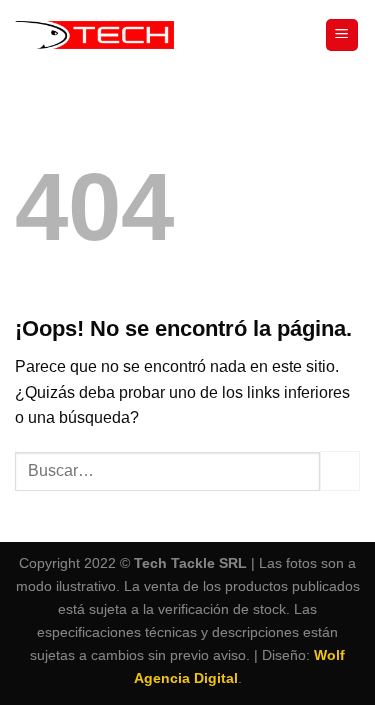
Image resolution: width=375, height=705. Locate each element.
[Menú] (342, 35)
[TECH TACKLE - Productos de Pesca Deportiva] (94, 35)
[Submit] (340, 470)
